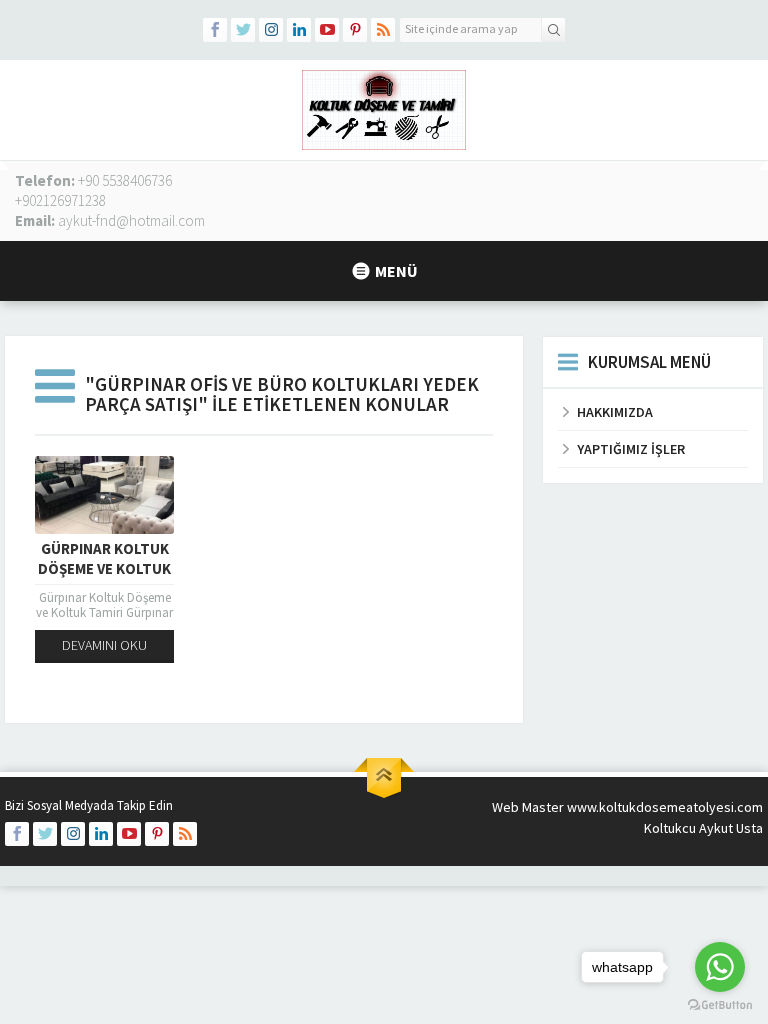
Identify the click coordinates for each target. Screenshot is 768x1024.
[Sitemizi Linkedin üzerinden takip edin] (299, 30)
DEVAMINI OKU (104, 645)
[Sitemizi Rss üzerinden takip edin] (383, 30)
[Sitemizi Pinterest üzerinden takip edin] (355, 30)
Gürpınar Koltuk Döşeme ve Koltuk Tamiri (104, 568)
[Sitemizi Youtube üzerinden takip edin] (327, 30)
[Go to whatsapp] (720, 967)
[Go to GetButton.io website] (720, 1004)
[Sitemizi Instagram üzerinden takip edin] (271, 30)
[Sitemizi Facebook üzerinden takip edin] (215, 30)
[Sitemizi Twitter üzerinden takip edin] (243, 30)
